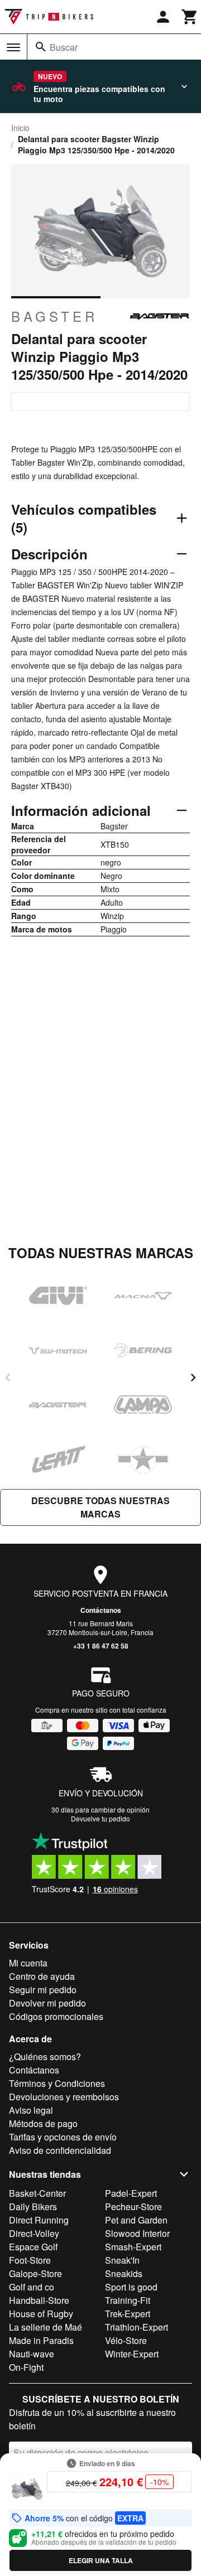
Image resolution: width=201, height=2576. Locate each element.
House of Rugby (41, 2314)
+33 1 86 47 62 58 (101, 1646)
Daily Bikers (33, 2207)
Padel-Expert (131, 2193)
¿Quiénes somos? (45, 2057)
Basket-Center (37, 2193)
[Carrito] (190, 17)
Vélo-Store (126, 2340)
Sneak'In (122, 2260)
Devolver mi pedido (47, 2003)
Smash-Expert (133, 2247)
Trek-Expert (128, 2314)
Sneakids (124, 2273)
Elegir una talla (101, 2560)
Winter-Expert (132, 2354)
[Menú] (13, 47)
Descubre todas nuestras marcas (100, 1507)
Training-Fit (128, 2300)
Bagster (54, 316)
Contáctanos (101, 1610)
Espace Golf (33, 2247)
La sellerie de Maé (46, 2327)
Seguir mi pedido (43, 1990)
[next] (193, 1378)
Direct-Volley (34, 2233)
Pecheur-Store (133, 2207)
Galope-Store (35, 2273)
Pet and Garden (136, 2220)
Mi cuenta (28, 1963)
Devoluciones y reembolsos (64, 2097)
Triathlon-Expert (137, 2327)
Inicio (20, 128)
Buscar (64, 47)
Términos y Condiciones (57, 2083)
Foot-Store (30, 2260)
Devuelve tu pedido (100, 1818)
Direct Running (39, 2220)
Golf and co (32, 2287)
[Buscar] (41, 47)
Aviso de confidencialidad (60, 2150)
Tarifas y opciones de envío (63, 2137)
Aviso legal (31, 2110)
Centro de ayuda (42, 1976)
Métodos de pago (43, 2123)
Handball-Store (39, 2300)
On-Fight (26, 2367)
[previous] (8, 1378)
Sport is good (131, 2287)
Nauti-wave (32, 2354)
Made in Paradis (41, 2340)
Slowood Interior (137, 2233)
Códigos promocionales (56, 2016)
